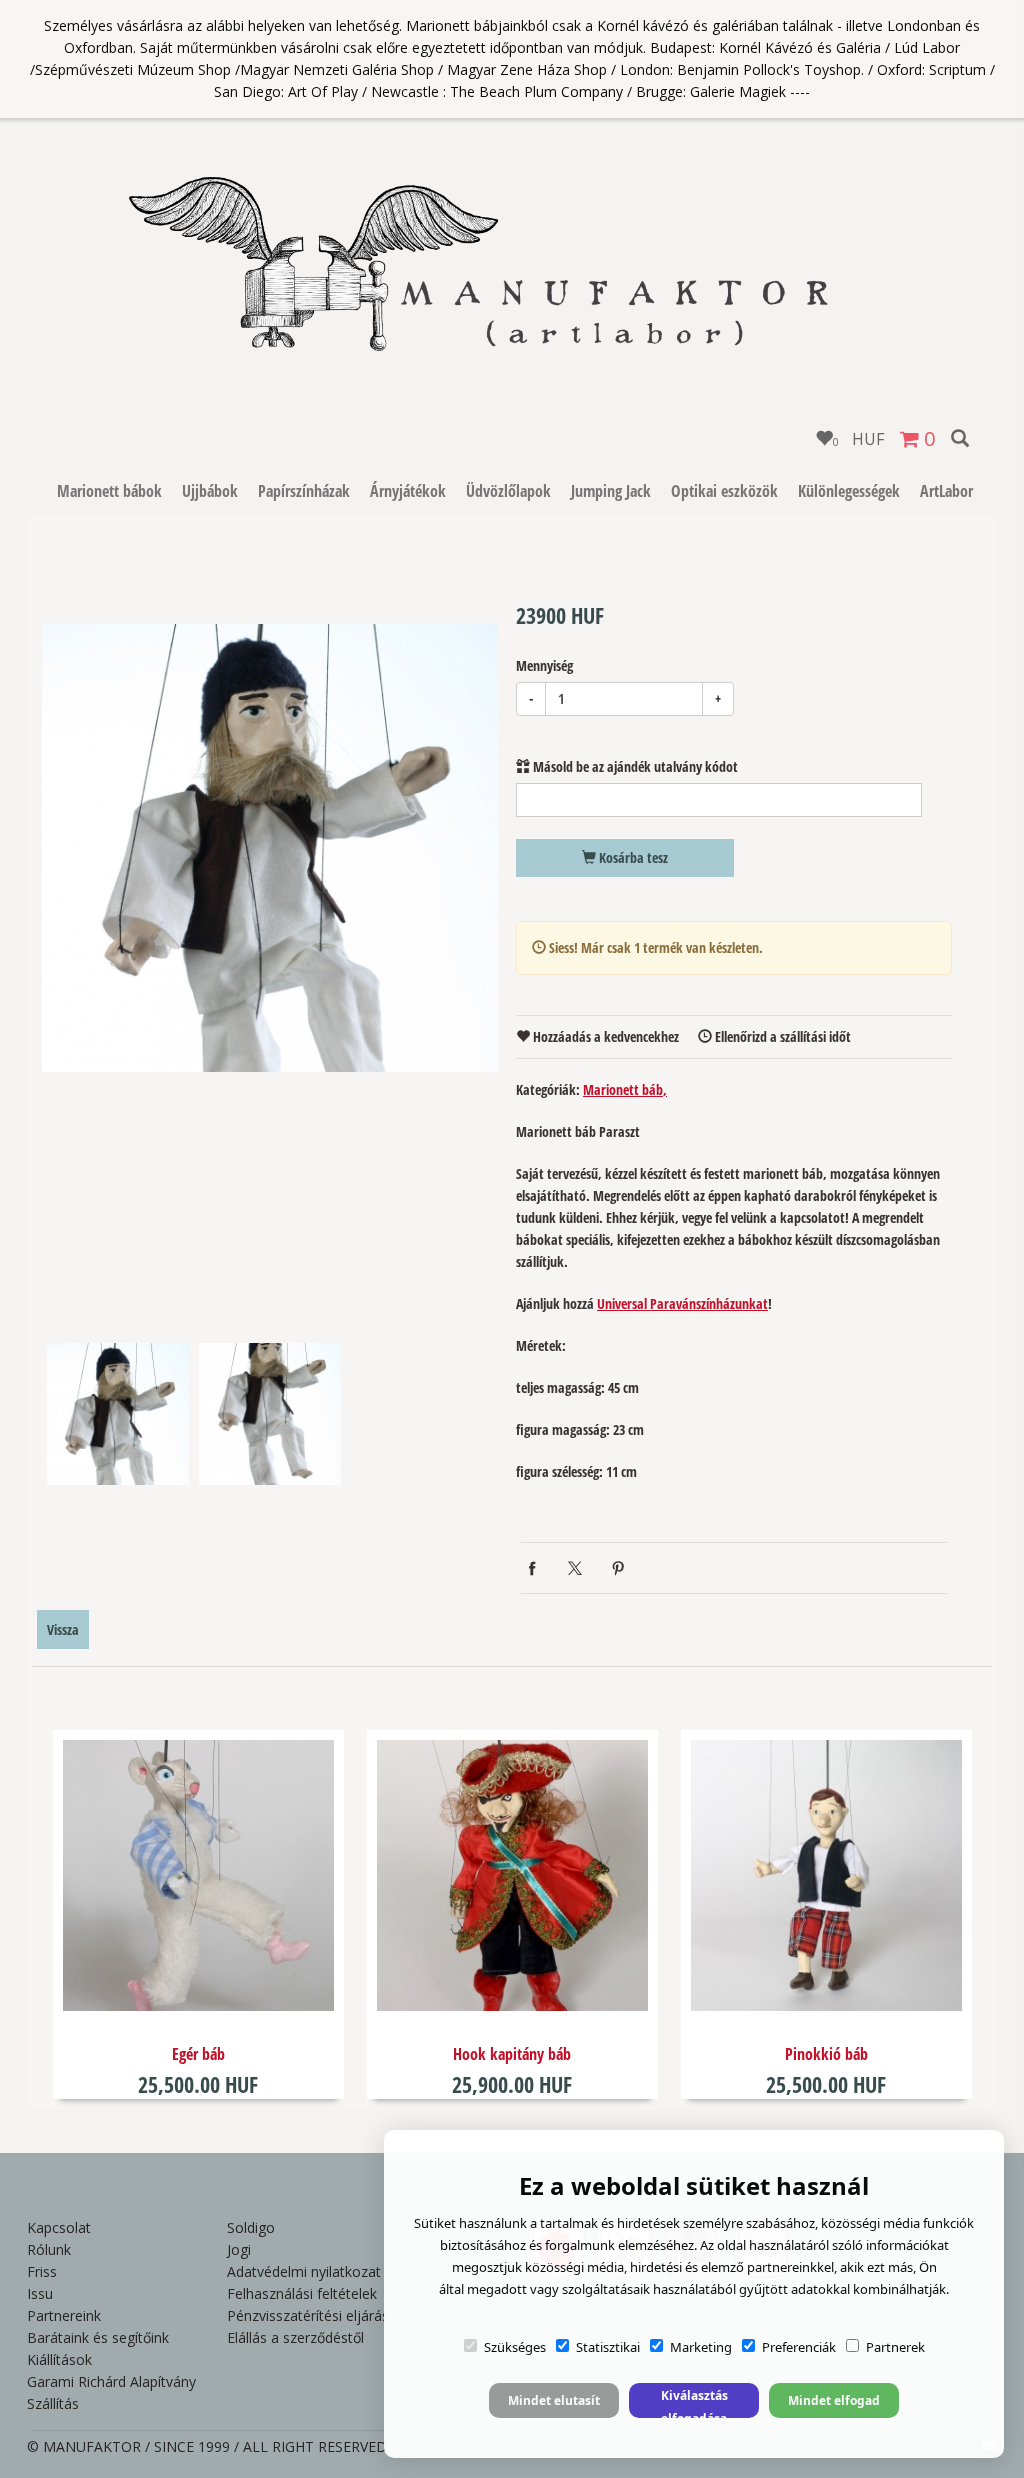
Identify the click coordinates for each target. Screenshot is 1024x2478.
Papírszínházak (304, 491)
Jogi (239, 2249)
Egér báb (198, 2054)
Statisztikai (608, 2347)
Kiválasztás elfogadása (694, 2402)
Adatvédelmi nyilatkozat (304, 2271)
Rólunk (49, 2249)
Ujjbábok (210, 491)
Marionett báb (623, 1089)
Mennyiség (544, 665)
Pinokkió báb (826, 2054)
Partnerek (895, 2347)
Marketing (701, 2347)
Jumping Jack (611, 491)
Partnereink (64, 2315)
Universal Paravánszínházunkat (682, 1303)
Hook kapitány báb (512, 2054)
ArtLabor (946, 491)
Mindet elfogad (834, 2400)
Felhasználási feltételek (302, 2293)
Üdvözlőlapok (508, 491)
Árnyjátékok (408, 491)
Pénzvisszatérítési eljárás (308, 2315)
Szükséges (515, 2347)
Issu (40, 2293)
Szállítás (53, 2403)
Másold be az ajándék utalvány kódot (634, 766)
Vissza (63, 1629)
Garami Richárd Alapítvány (111, 2381)
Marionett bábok (109, 491)
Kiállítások (59, 2359)
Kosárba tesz (632, 857)
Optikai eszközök (724, 491)
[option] (270, 848)
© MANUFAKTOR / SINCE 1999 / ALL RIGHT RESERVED (207, 2446)
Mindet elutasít (554, 2400)
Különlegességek (849, 491)
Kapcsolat (59, 2227)
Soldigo (251, 2227)
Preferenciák (799, 2347)
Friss (42, 2271)
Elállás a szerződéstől (295, 2337)
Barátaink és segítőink (98, 2337)
